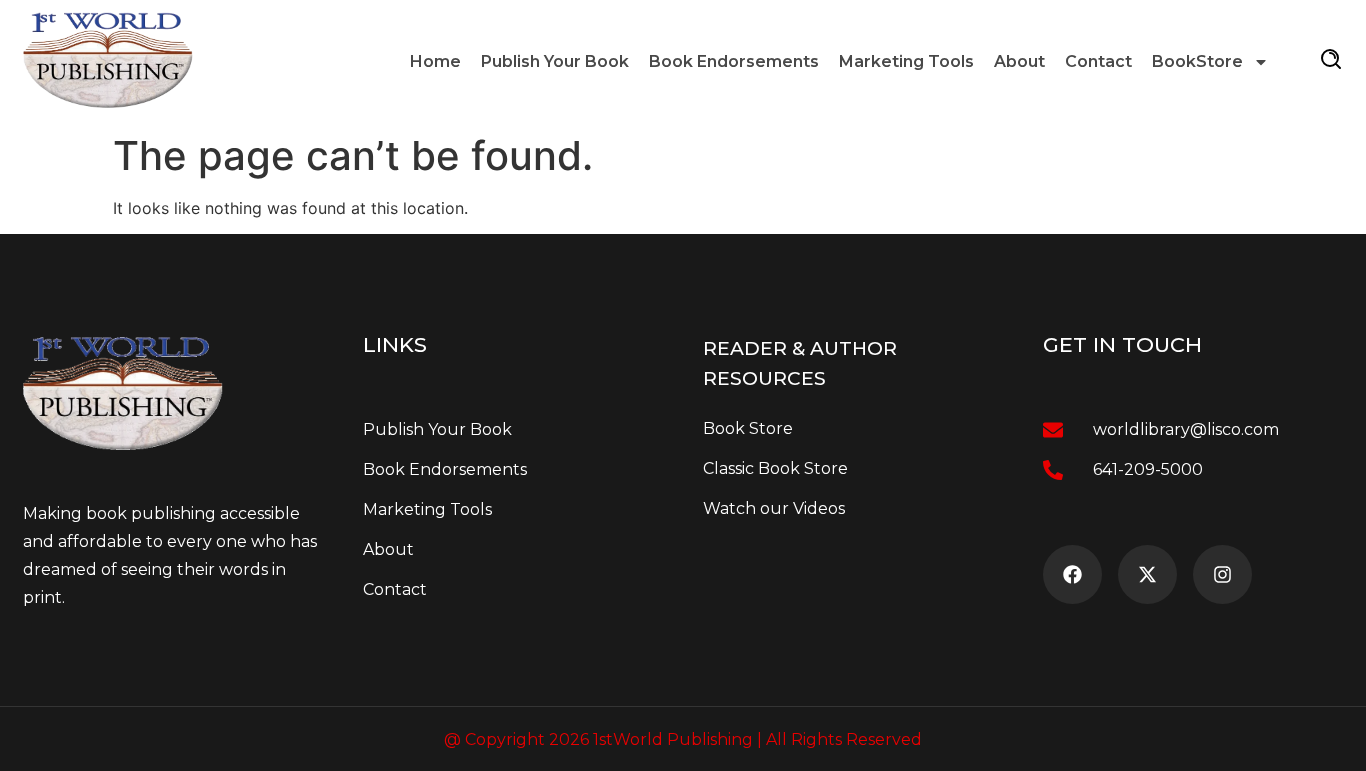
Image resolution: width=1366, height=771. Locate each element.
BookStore (1197, 61)
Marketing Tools (906, 61)
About (1019, 61)
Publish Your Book (555, 61)
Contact (1098, 61)
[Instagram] (1222, 574)
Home (435, 61)
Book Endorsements (734, 61)
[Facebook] (1072, 574)
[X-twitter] (1147, 574)
